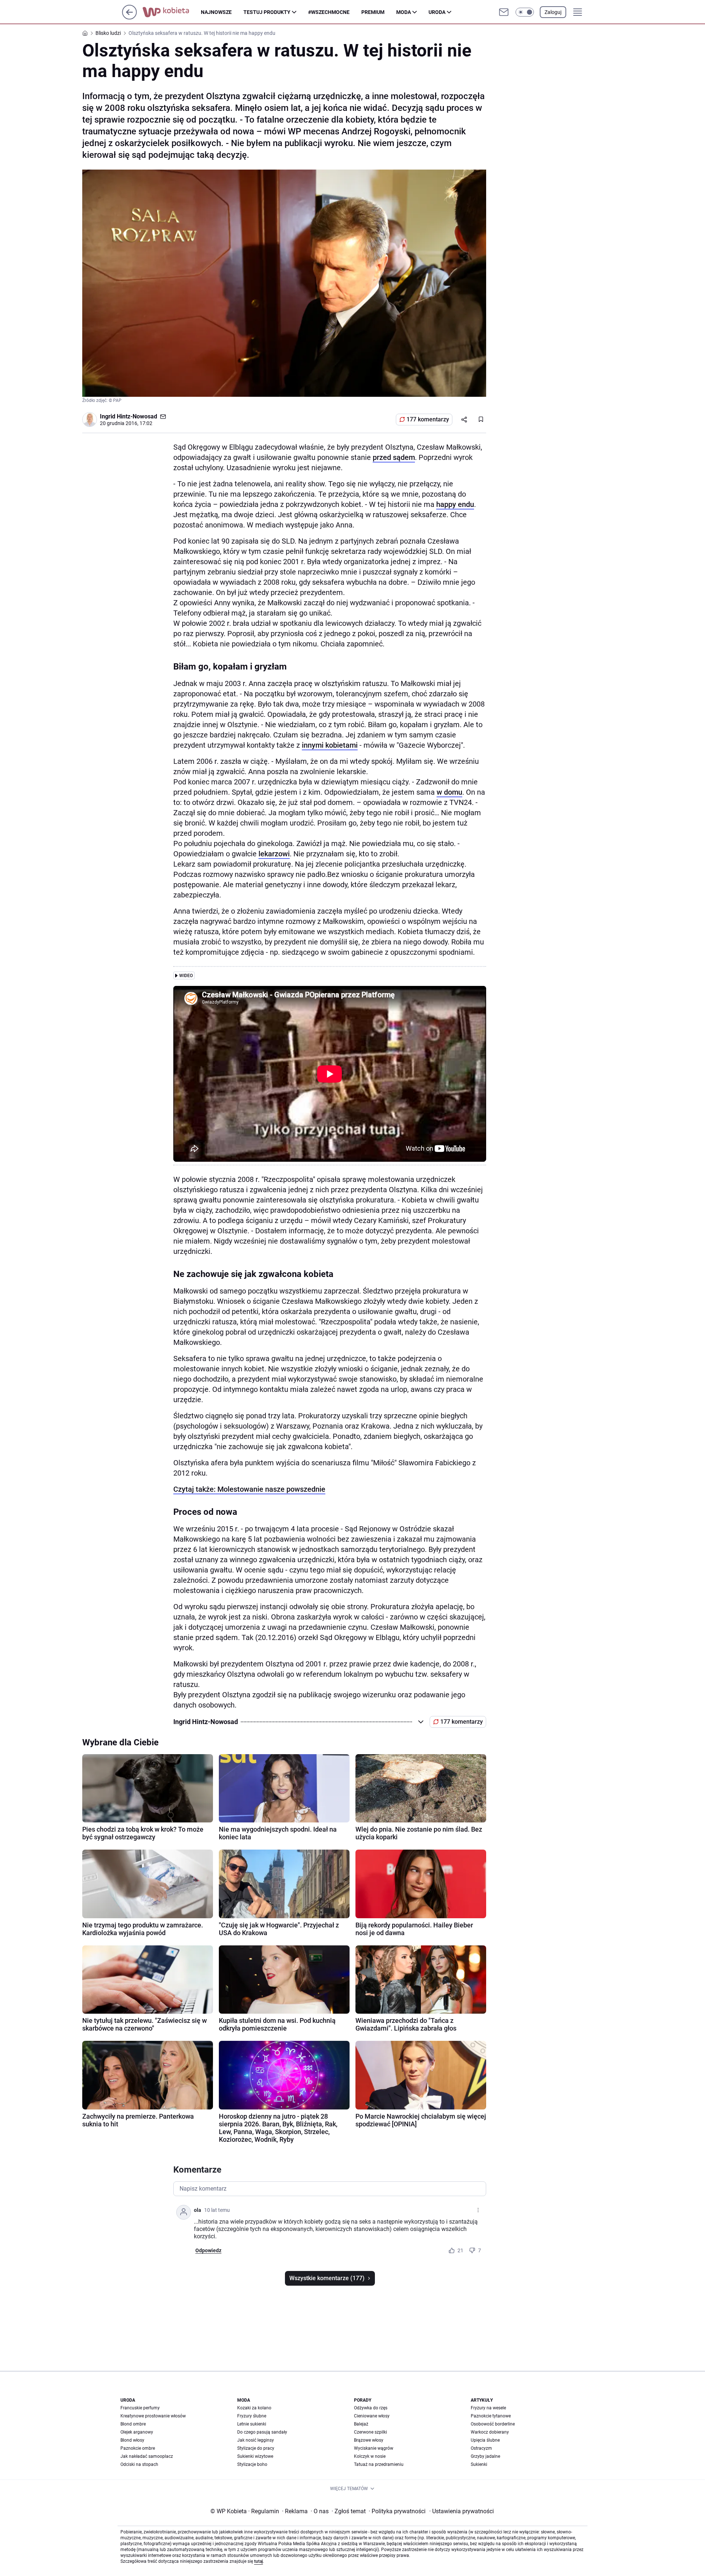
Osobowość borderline (493, 2424)
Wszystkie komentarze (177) (327, 2278)
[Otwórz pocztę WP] (504, 12)
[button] (525, 12)
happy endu (455, 504)
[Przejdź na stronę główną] (129, 17)
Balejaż (361, 2424)
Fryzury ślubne (252, 2416)
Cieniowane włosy (372, 2416)
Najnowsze (216, 12)
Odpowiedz (208, 2250)
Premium (373, 12)
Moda (404, 12)
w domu (449, 792)
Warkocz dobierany (490, 2432)
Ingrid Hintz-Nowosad (129, 416)
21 (460, 2250)
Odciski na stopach (139, 2464)
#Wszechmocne (329, 12)
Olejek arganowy (137, 2432)
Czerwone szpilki (370, 2432)
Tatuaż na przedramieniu (379, 2464)
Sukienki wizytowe (255, 2456)
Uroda (437, 12)
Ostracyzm (481, 2448)
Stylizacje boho (252, 2464)
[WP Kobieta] (172, 12)
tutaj (258, 2561)
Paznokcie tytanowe (491, 2416)
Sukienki (479, 2464)
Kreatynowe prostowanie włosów (153, 2416)
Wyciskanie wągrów (374, 2448)
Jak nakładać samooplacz (147, 2456)
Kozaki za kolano (254, 2408)
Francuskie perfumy (140, 2408)
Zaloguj (553, 12)
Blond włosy (132, 2440)
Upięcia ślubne (485, 2440)
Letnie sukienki (252, 2424)
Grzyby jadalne (485, 2456)
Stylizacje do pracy (256, 2448)
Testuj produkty (267, 12)
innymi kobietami (330, 745)
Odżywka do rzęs (371, 2408)
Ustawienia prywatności (462, 2511)
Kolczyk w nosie (370, 2456)
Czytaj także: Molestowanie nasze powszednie (249, 1489)
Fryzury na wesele (488, 2408)
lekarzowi (274, 854)
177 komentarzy (428, 419)
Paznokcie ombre (138, 2448)
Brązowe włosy (369, 2440)
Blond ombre (133, 2424)
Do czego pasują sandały (262, 2432)
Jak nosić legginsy (256, 2440)
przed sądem (394, 457)
